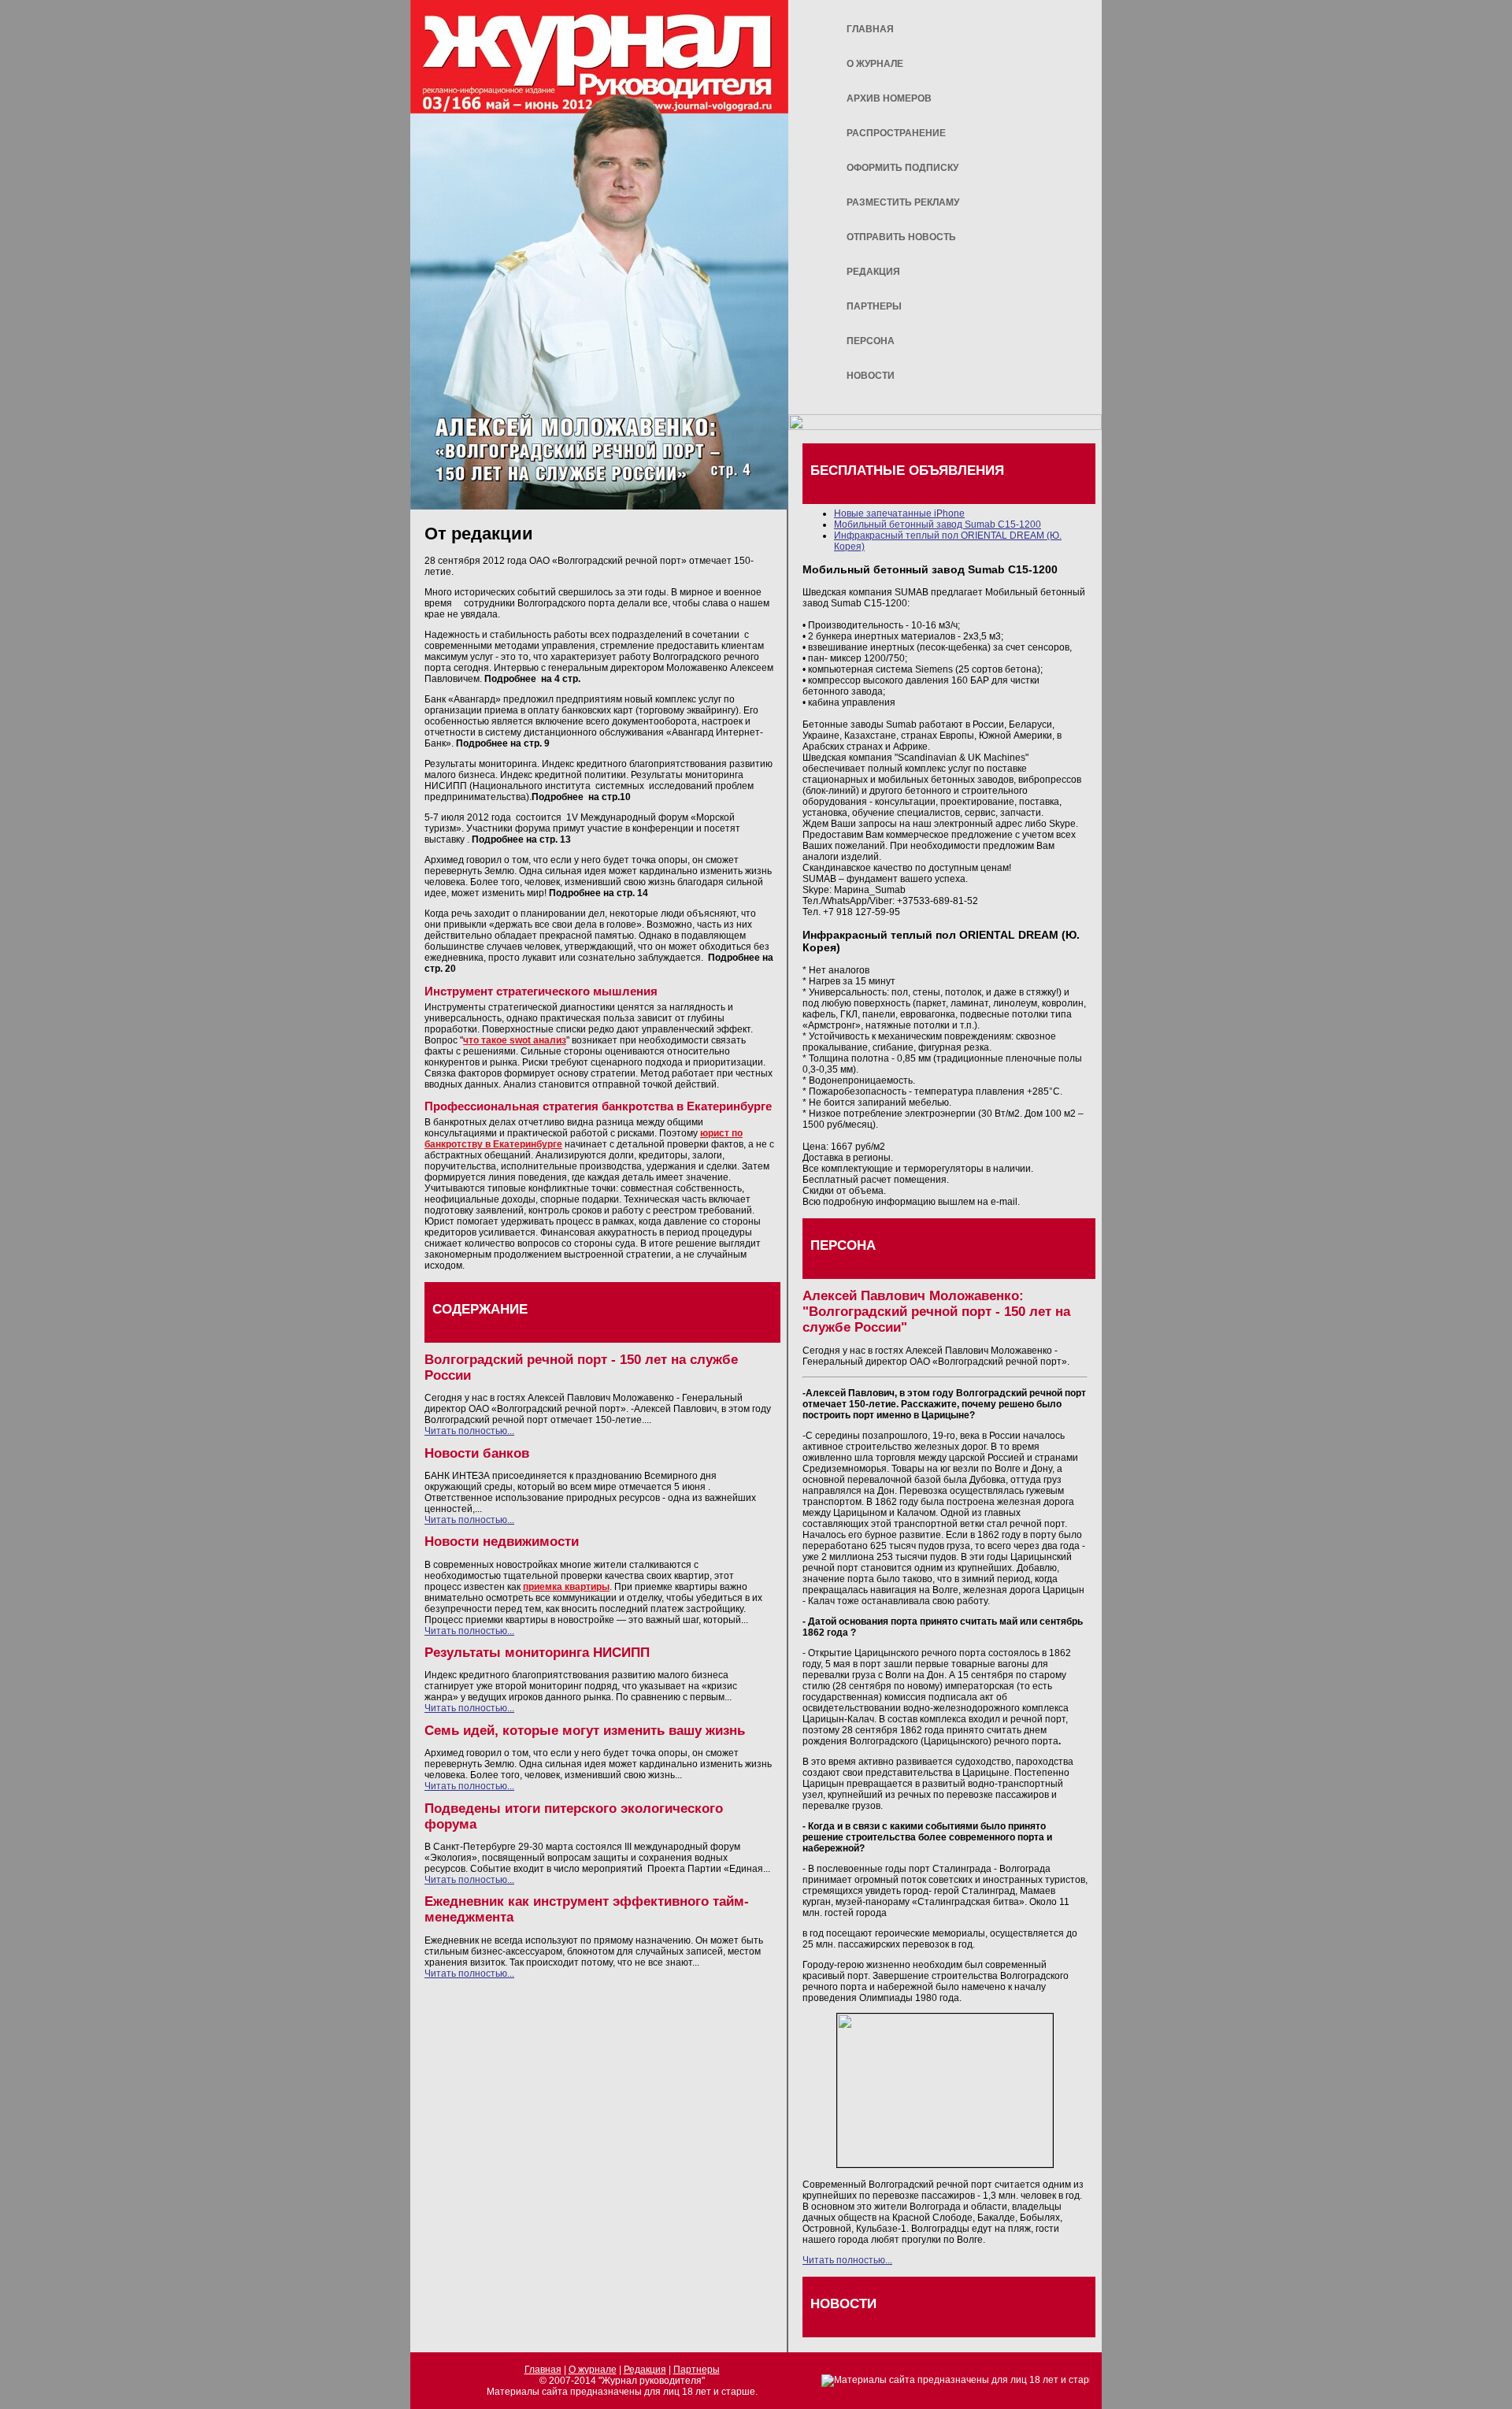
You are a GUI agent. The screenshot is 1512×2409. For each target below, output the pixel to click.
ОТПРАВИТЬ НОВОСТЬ (901, 237)
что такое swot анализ (515, 1040)
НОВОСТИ (871, 376)
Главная (543, 2370)
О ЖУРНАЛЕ (875, 64)
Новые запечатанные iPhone (899, 513)
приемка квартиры (566, 1587)
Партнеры (697, 2370)
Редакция (645, 2370)
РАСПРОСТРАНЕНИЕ (896, 133)
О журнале (593, 2370)
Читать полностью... (469, 1431)
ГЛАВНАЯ (870, 29)
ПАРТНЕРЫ (874, 306)
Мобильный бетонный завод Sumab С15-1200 (938, 524)
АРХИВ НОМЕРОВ (889, 98)
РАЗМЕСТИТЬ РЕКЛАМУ (903, 202)
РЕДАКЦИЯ (873, 272)
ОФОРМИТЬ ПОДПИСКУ (902, 168)
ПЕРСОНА (871, 341)
